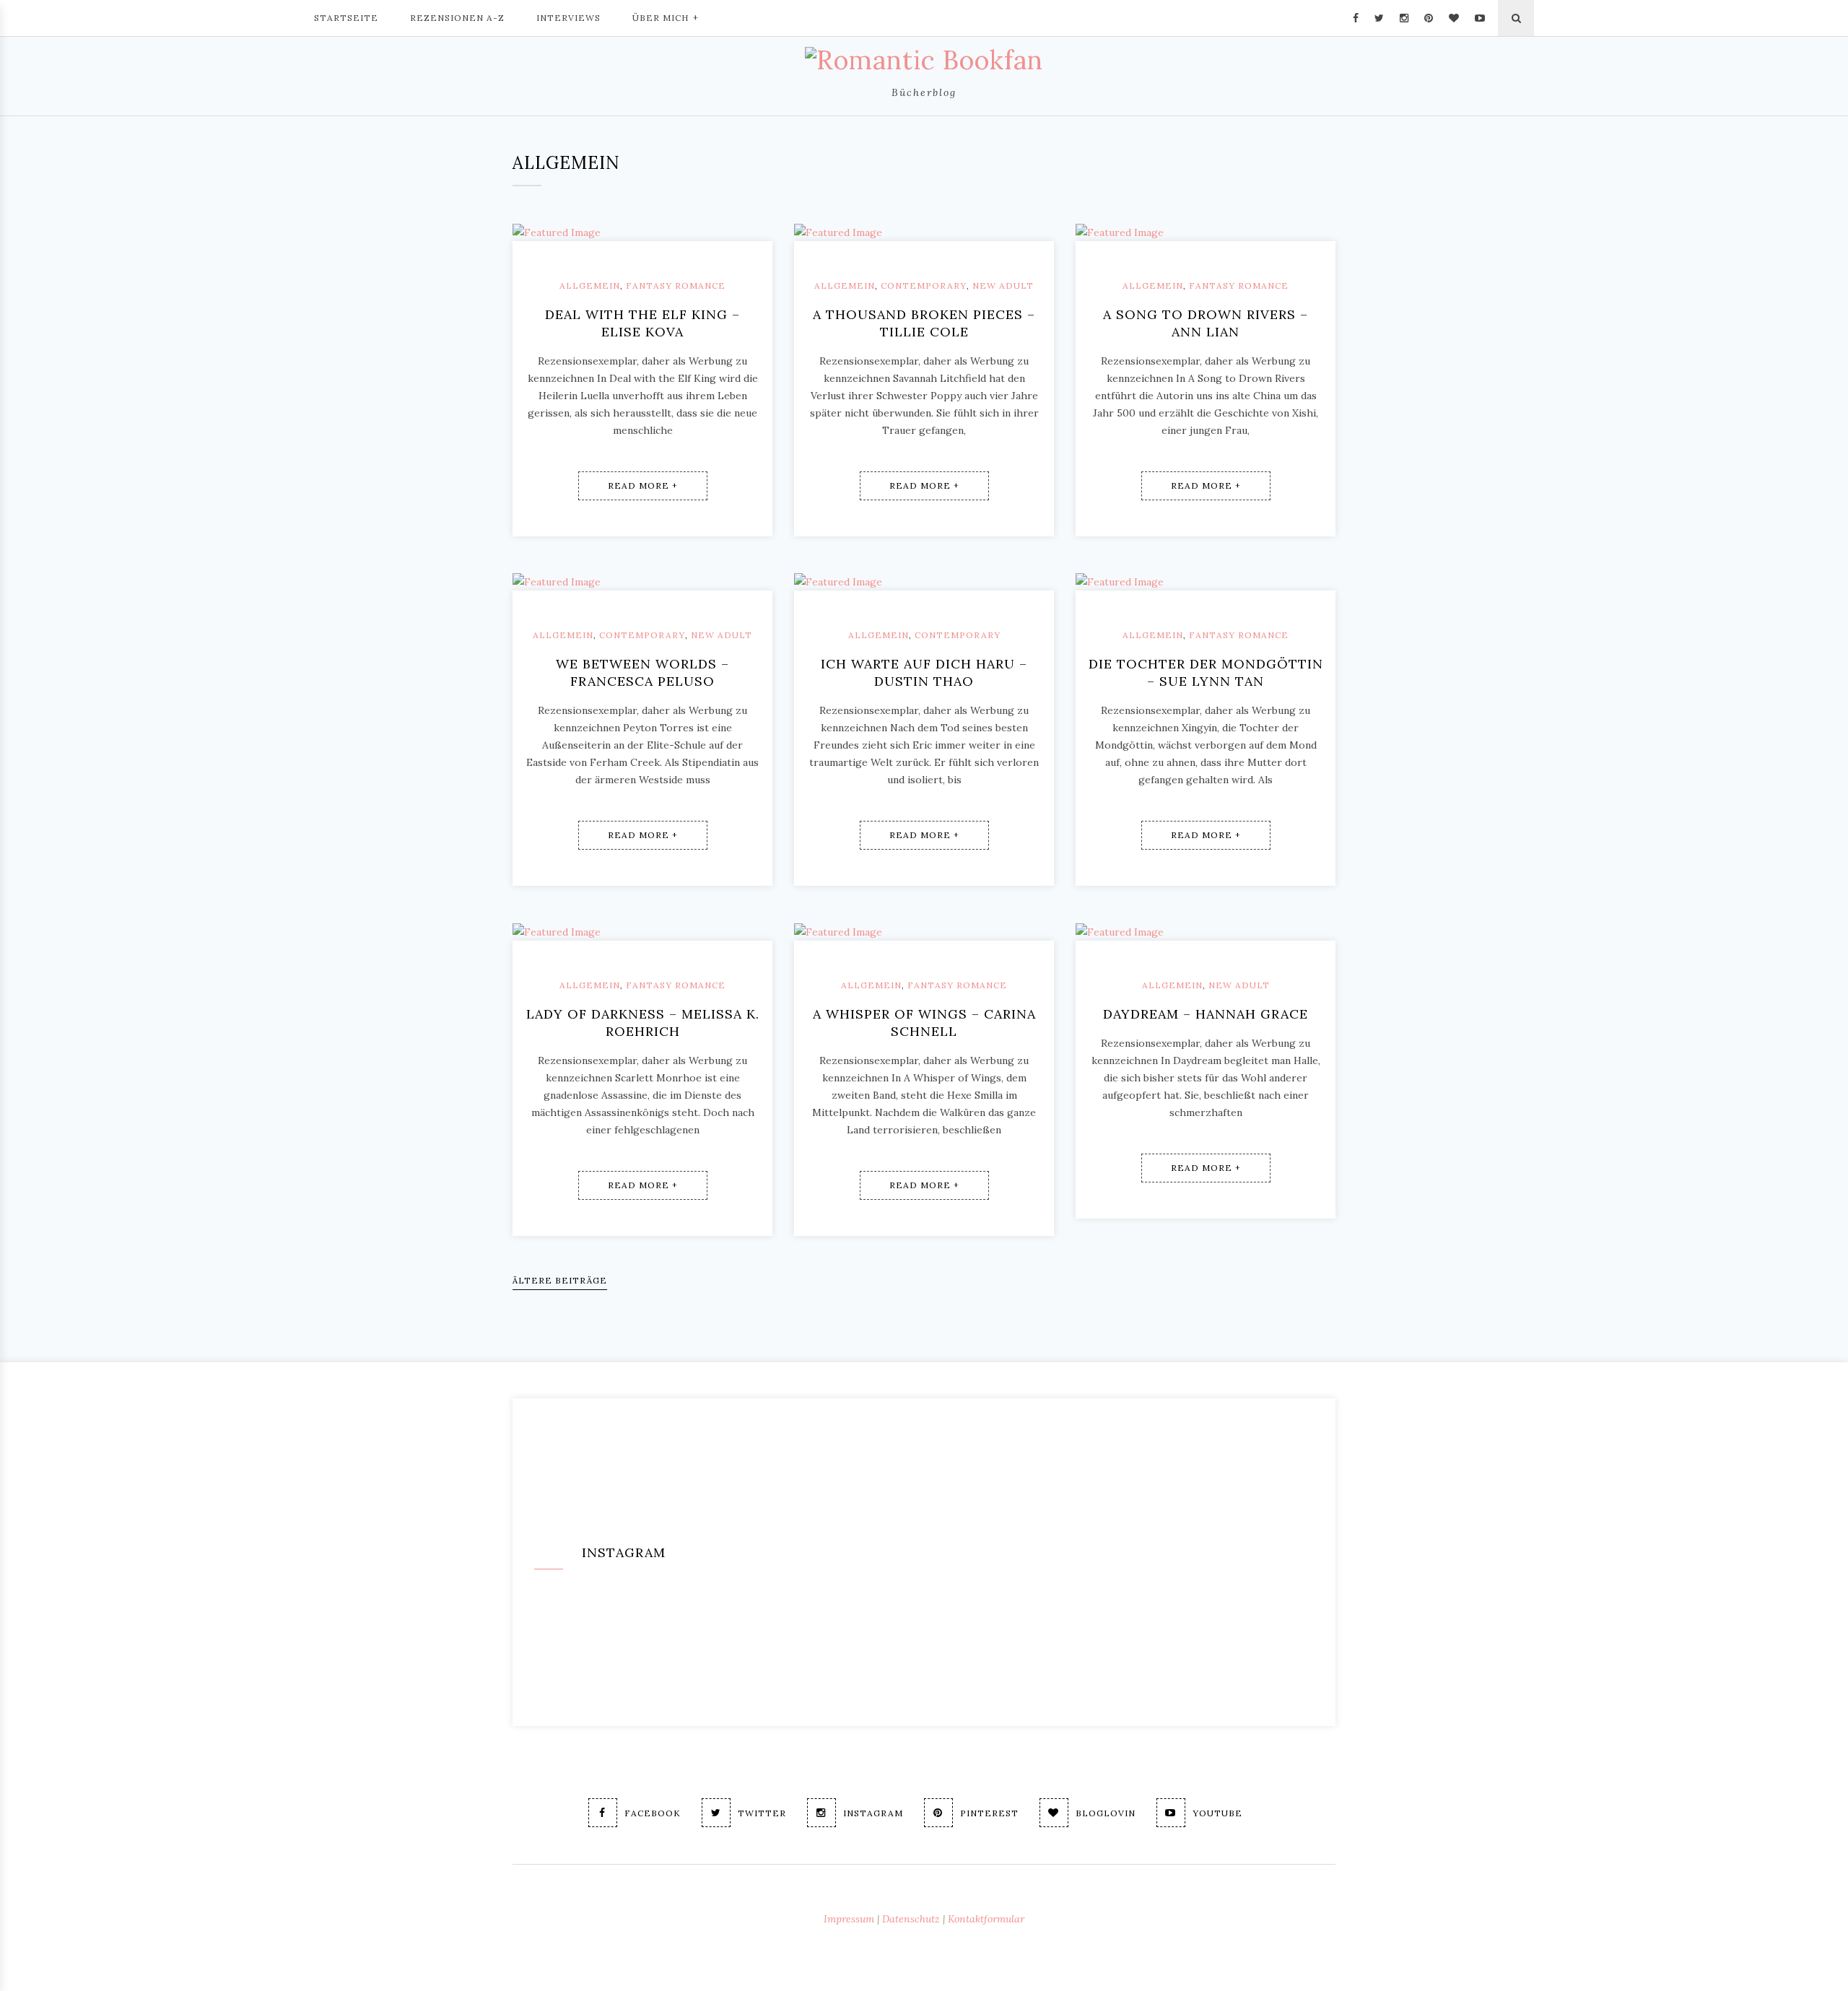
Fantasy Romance (676, 286)
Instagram (873, 1813)
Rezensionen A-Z (457, 18)
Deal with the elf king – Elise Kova (642, 323)
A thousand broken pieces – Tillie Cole (924, 323)
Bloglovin (1106, 1813)
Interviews (568, 18)
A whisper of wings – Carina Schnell (924, 1023)
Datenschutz (911, 1919)
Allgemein (590, 286)
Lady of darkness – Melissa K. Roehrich (643, 1023)
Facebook (653, 1813)
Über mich (661, 18)
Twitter (762, 1813)
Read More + (643, 485)
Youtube (1217, 1813)
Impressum (849, 1919)
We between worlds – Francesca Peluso (642, 672)
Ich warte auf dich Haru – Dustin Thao (924, 672)
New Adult (1003, 286)
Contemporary (924, 286)
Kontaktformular (986, 1919)
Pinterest (989, 1813)
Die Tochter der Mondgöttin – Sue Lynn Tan (1206, 672)
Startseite (346, 18)
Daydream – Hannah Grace (1206, 1014)
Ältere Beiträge (560, 1280)
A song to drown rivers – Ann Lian (1206, 323)
